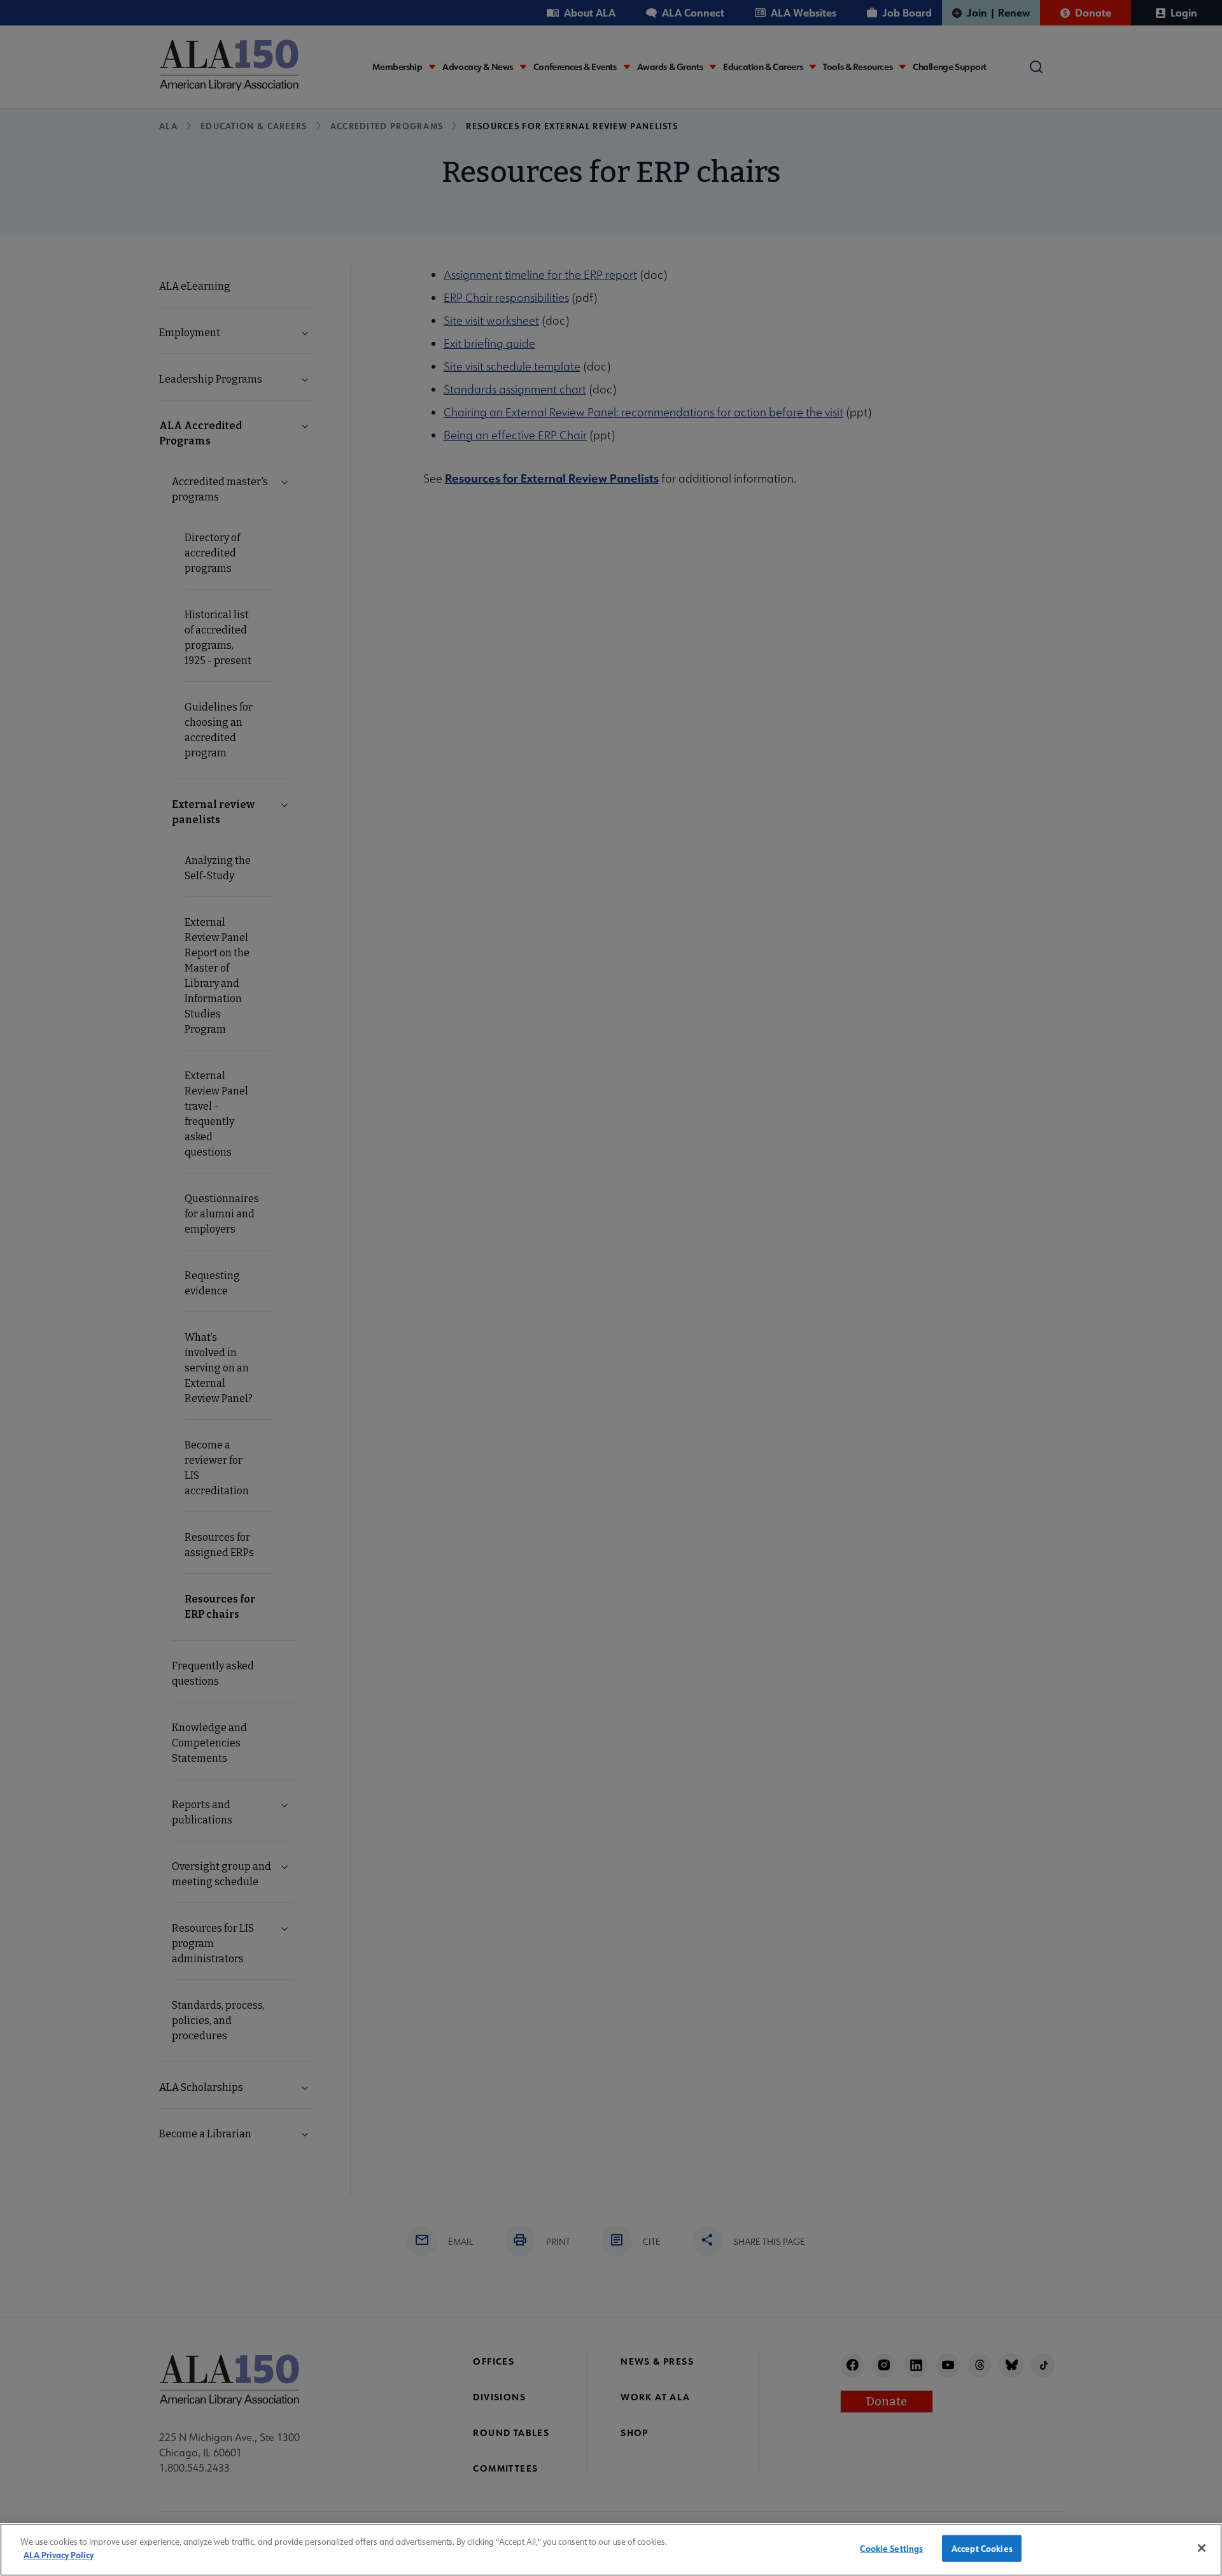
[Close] (1202, 2548)
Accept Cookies (982, 2548)
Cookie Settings (891, 2548)
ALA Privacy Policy (59, 2554)
